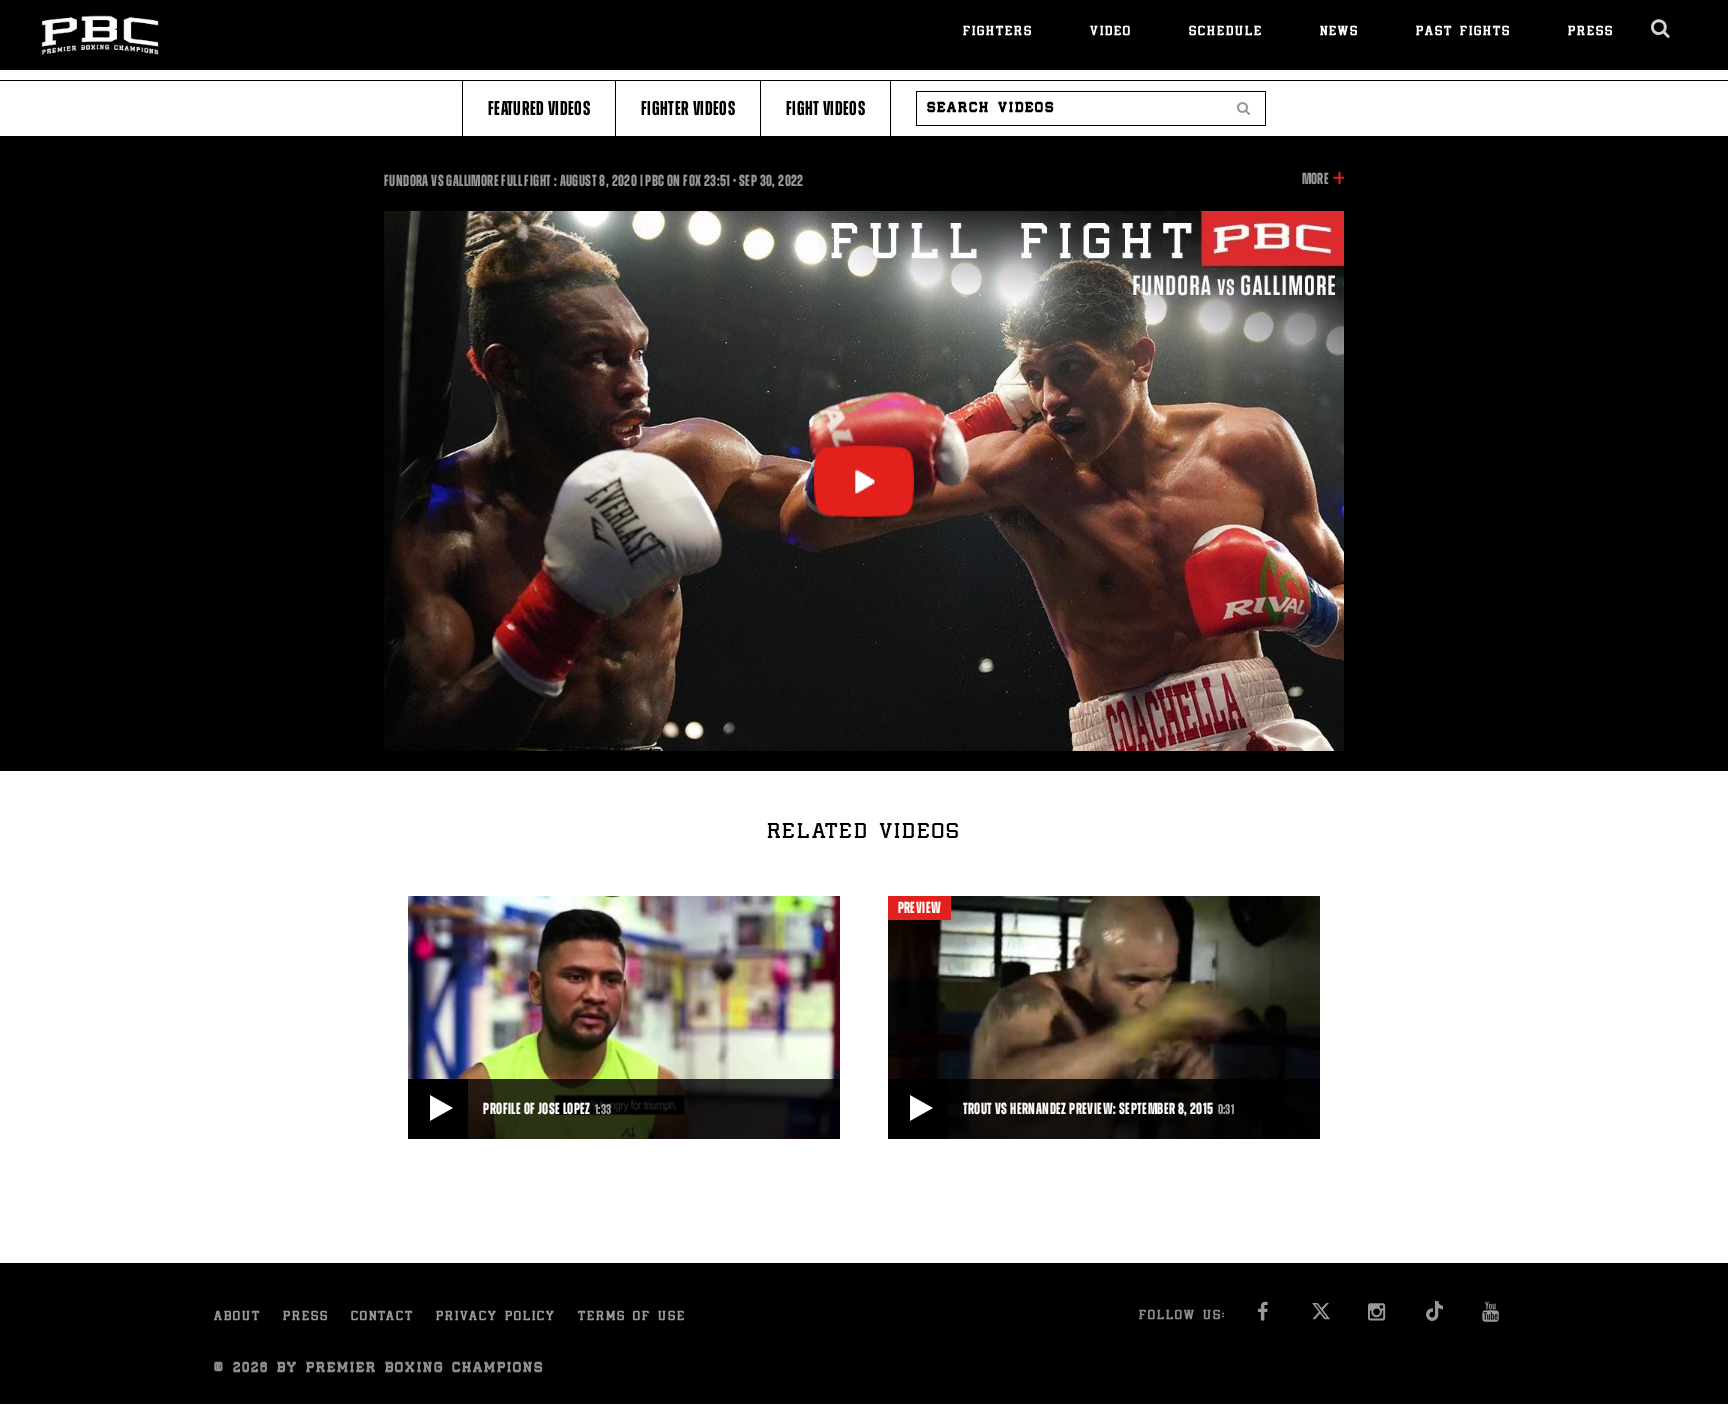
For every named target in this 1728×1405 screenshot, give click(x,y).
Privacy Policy (496, 1317)
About (237, 1317)
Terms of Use (632, 1317)
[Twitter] (1320, 1317)
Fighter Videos (688, 108)
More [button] (1315, 180)
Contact (382, 1317)
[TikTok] (1434, 1317)
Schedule (1226, 32)
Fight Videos (825, 108)
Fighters (998, 32)
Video (1111, 32)
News (1339, 32)
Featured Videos (539, 108)
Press (1591, 32)
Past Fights (1463, 32)
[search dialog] (1661, 29)
